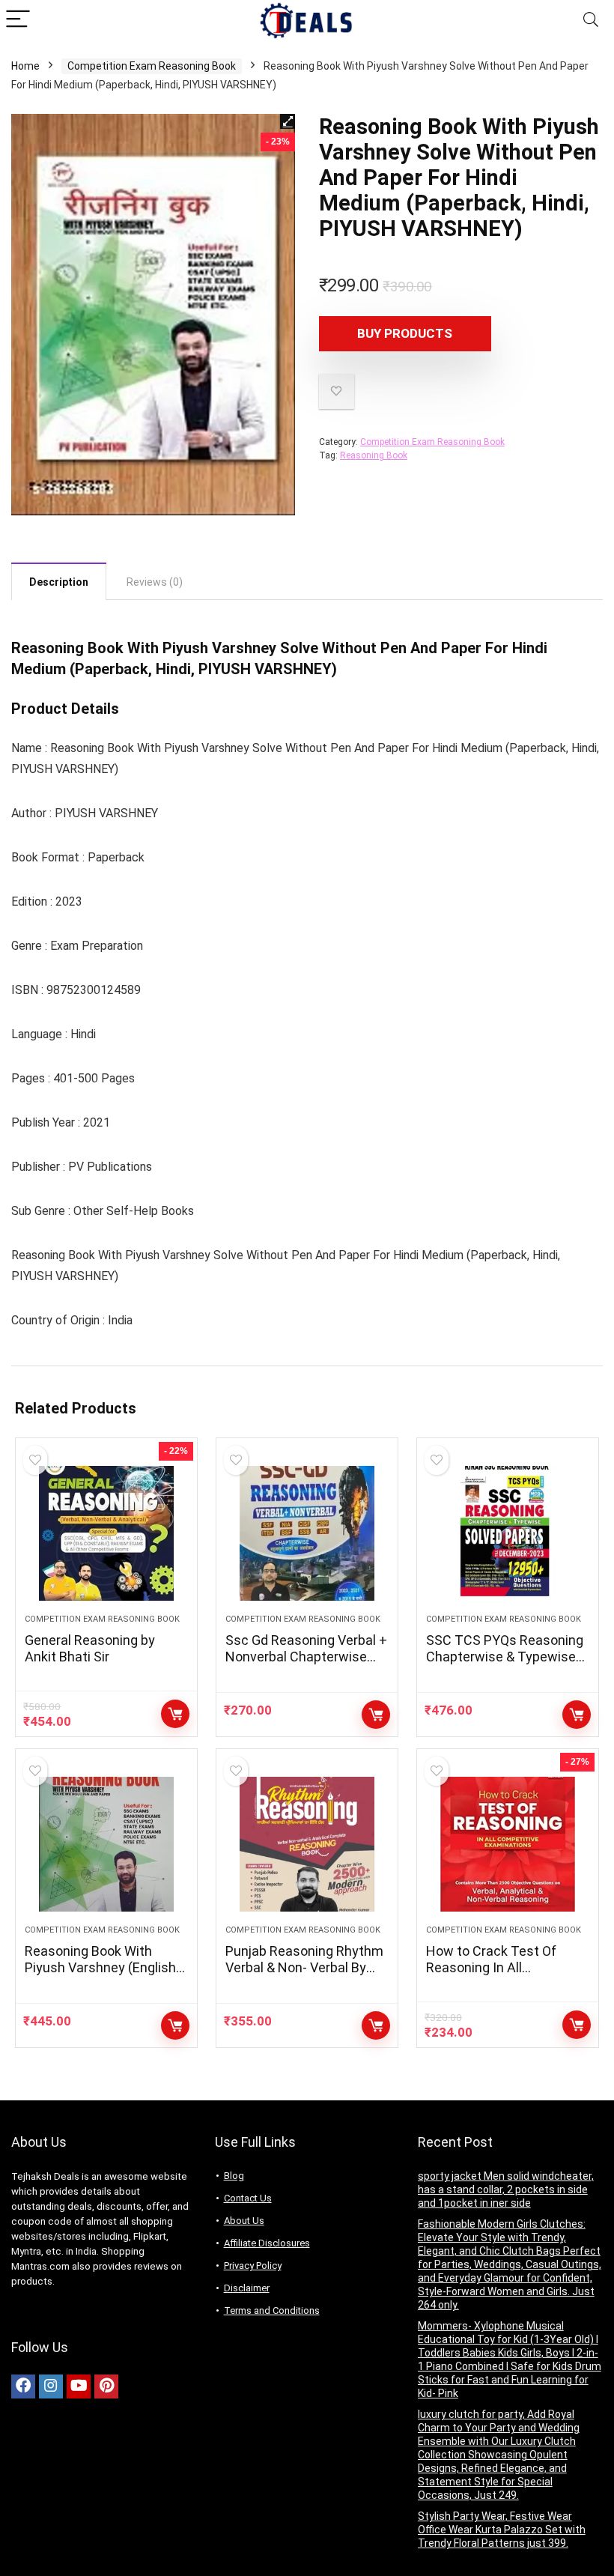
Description (59, 582)
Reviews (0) (155, 582)
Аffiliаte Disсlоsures (267, 2243)
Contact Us (248, 2198)
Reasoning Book (374, 455)
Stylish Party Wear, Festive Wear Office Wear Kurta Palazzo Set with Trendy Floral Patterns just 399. (502, 2530)
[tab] (59, 581)
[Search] (591, 20)
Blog (234, 2176)
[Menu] (18, 20)
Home (25, 66)
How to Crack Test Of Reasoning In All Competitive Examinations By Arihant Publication (506, 1976)
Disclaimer (247, 2288)
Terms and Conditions (272, 2310)
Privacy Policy (253, 2266)
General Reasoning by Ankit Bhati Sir (90, 1648)
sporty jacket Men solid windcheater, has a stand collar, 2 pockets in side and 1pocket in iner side (506, 2189)
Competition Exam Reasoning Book (152, 66)
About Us (244, 2221)
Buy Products (405, 333)
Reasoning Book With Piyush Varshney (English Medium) (100, 1967)
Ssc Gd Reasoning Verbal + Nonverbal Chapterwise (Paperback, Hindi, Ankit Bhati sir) (306, 1665)
